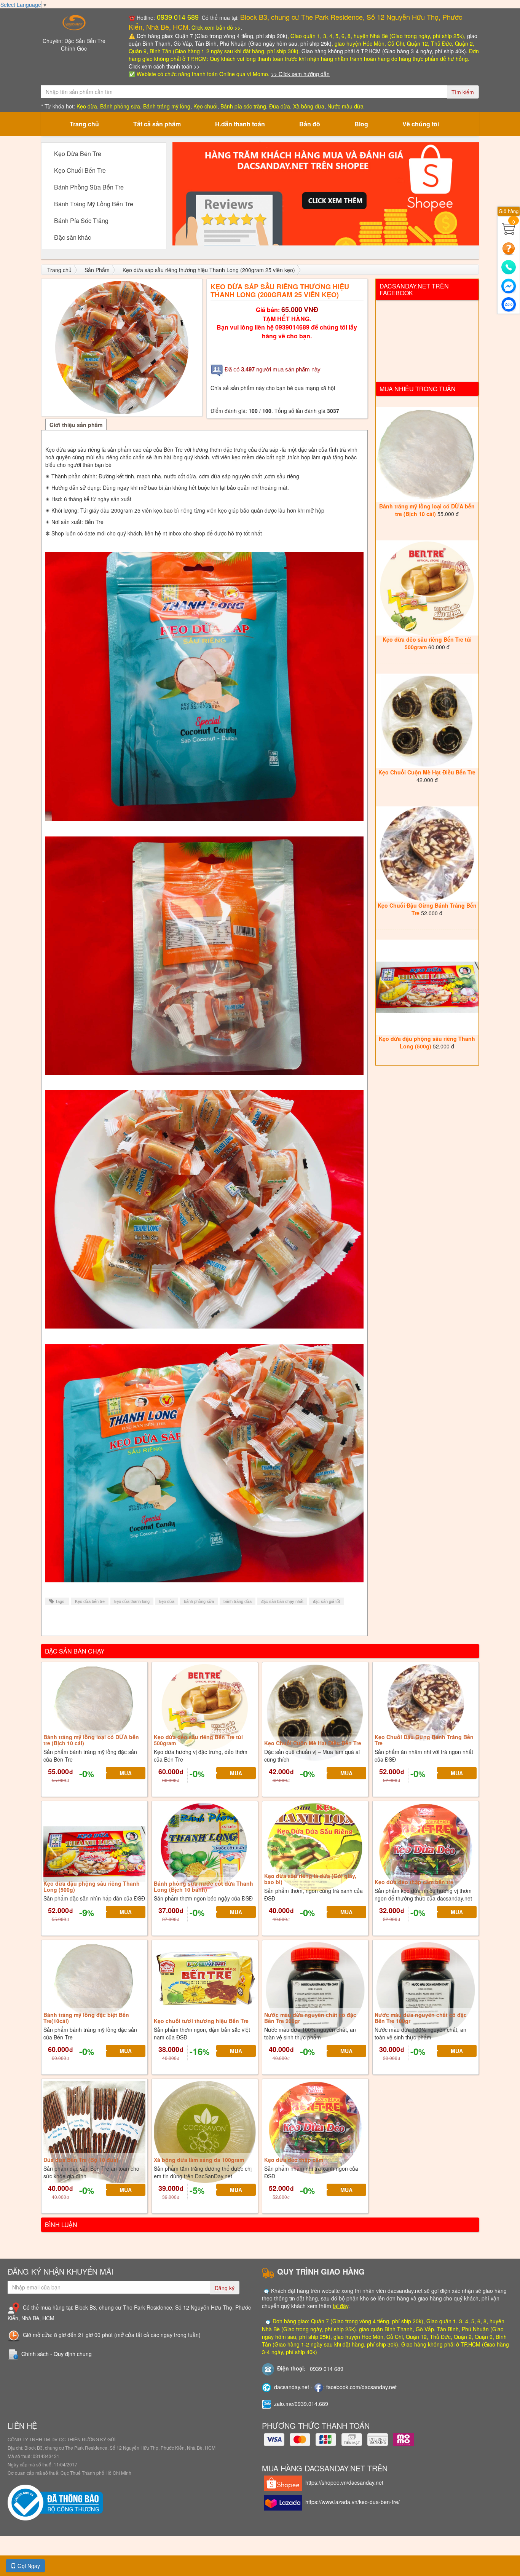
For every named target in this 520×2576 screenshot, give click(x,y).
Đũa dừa (280, 106)
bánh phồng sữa (199, 1601)
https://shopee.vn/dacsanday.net (344, 2482)
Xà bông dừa (309, 106)
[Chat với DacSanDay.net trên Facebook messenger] (509, 284)
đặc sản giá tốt (326, 1601)
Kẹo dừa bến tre (90, 1601)
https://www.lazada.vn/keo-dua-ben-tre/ (353, 2502)
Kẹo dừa (87, 106)
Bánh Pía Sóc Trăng (81, 221)
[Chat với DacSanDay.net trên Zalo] (509, 303)
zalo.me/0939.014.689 (301, 2404)
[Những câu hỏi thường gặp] (509, 248)
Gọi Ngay (28, 2566)
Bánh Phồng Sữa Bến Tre (89, 187)
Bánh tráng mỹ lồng (167, 106)
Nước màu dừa (345, 106)
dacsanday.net (292, 2387)
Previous (161, 194)
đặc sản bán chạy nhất (282, 1601)
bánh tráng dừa (238, 1601)
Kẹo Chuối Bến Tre (80, 170)
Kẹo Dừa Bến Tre (78, 154)
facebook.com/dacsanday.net (361, 2387)
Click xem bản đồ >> (216, 27)
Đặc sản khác (73, 237)
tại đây (341, 2306)
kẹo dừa (167, 1601)
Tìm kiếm (463, 92)
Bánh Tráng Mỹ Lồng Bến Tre (94, 204)
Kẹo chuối (205, 106)
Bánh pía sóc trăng (243, 106)
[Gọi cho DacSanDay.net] (509, 266)
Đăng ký (225, 2288)
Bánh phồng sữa (120, 106)
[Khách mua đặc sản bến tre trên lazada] (326, 194)
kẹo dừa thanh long (132, 1601)
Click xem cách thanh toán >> (164, 66)
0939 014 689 (177, 17)
